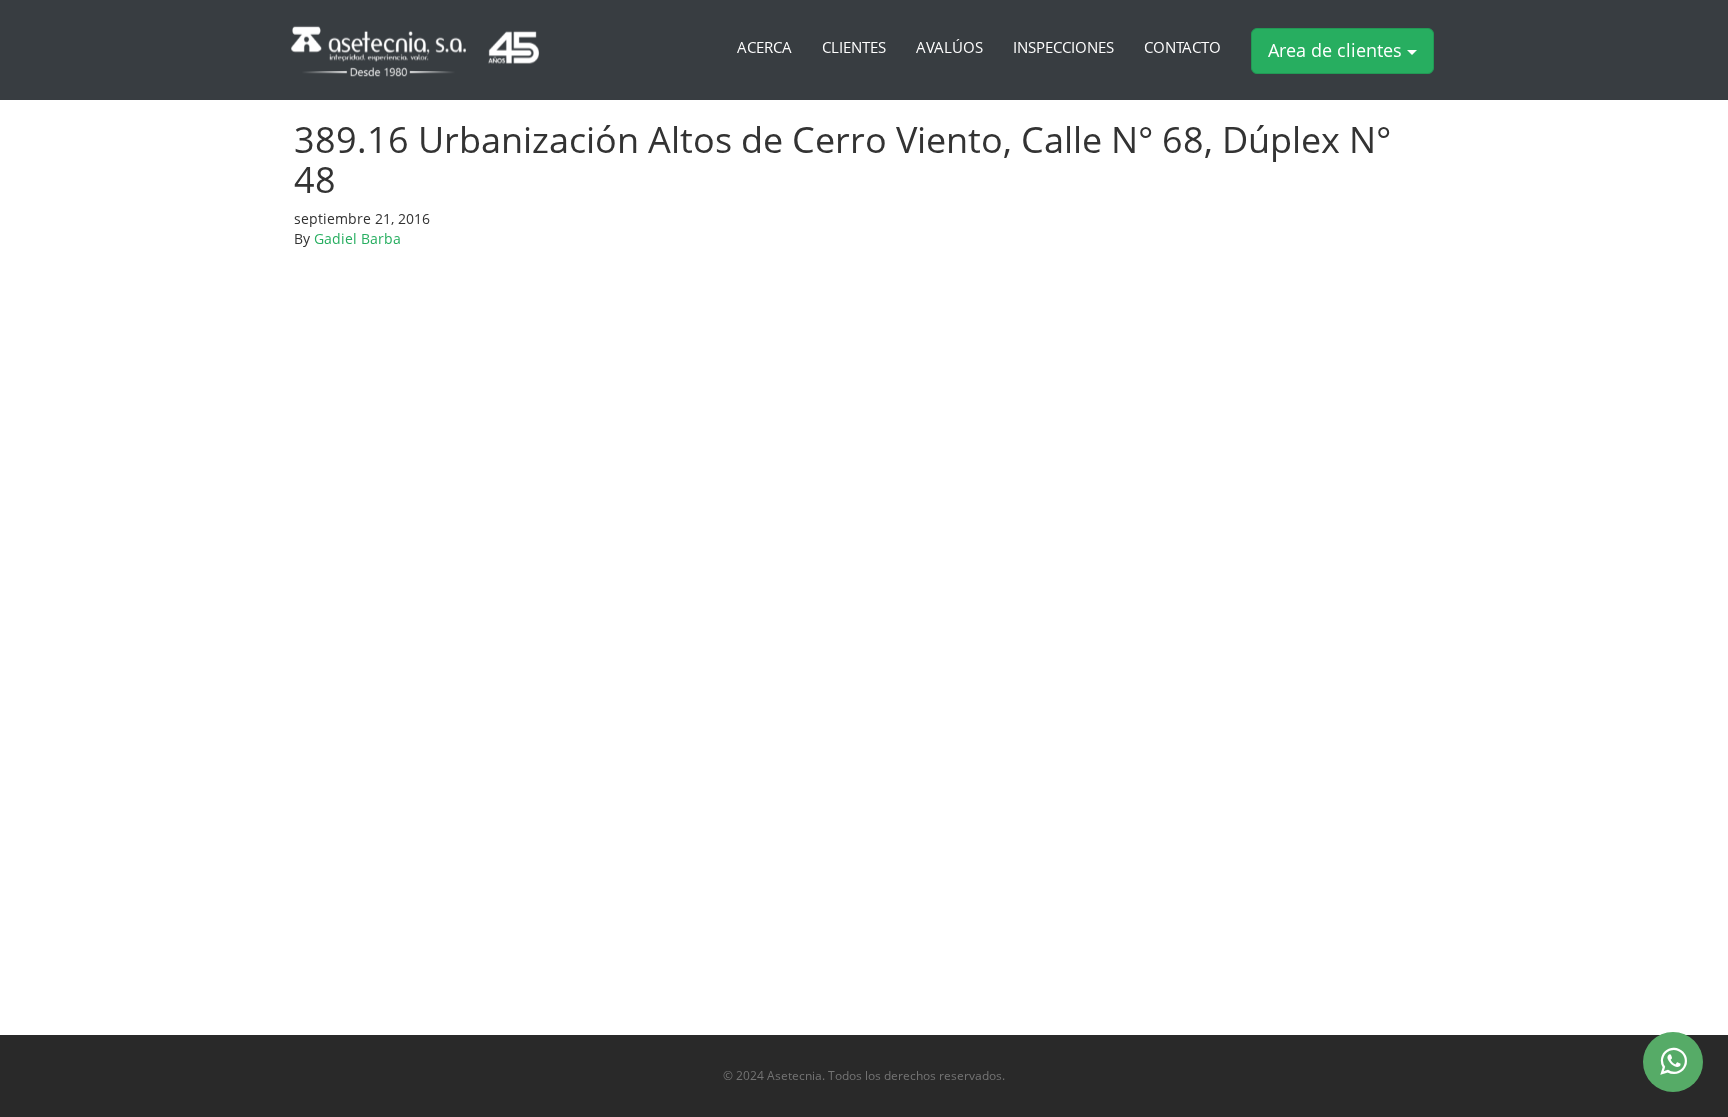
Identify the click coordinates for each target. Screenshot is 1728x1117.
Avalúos (949, 48)
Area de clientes (1337, 50)
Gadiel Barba (357, 238)
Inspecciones (1063, 48)
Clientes (854, 48)
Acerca (764, 48)
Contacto (1182, 48)
